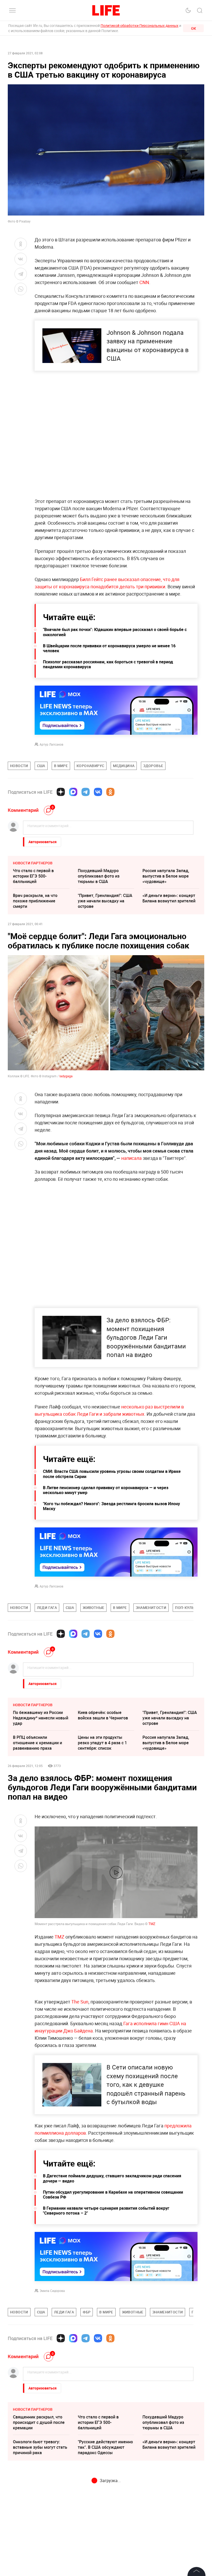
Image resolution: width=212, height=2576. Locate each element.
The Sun (80, 2113)
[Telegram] (86, 792)
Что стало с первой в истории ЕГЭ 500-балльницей (33, 876)
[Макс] (73, 792)
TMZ (152, 1924)
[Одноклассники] (110, 792)
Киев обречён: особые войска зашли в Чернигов (103, 1715)
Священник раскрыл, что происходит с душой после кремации (39, 2534)
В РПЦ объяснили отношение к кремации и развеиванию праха (37, 1743)
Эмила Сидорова (52, 2402)
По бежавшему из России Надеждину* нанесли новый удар (41, 1718)
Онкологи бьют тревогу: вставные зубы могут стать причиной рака (40, 2558)
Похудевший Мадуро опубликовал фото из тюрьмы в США (99, 876)
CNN (144, 282)
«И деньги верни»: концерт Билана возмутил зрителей (169, 898)
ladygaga (66, 1076)
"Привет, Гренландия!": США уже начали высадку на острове (105, 901)
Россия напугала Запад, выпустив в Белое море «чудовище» (166, 876)
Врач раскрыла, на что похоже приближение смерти (35, 901)
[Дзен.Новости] (61, 792)
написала (131, 1158)
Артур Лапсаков (51, 744)
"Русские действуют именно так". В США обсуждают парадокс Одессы (105, 2558)
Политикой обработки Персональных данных (139, 25)
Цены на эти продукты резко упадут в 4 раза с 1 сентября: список (102, 1743)
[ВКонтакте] (98, 792)
